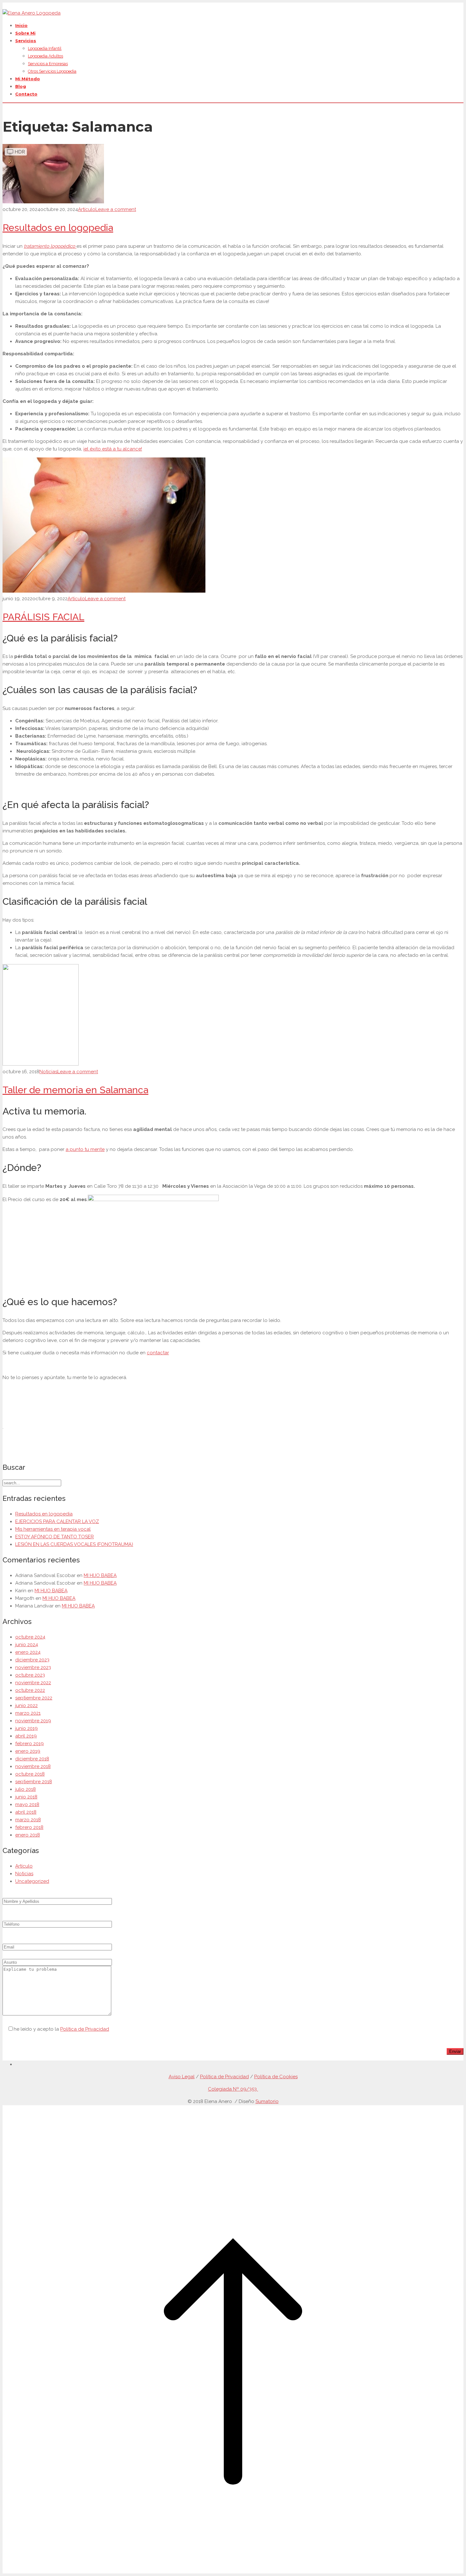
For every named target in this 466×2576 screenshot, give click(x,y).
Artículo (87, 209)
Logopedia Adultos (45, 56)
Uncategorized (32, 1881)
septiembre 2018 (34, 1782)
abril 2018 (26, 1812)
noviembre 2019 (33, 1721)
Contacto (26, 94)
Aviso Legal (182, 2077)
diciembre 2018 (32, 1759)
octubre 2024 (30, 1637)
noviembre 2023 (33, 1667)
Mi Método (28, 79)
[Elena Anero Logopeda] (32, 13)
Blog (21, 86)
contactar (158, 1353)
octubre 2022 (30, 1690)
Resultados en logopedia (58, 228)
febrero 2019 (29, 1744)
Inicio (21, 25)
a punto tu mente (85, 1149)
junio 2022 (26, 1705)
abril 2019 (26, 1736)
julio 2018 (26, 1789)
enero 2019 (28, 1751)
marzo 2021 (28, 1713)
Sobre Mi (25, 33)
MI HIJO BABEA (100, 1575)
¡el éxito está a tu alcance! (113, 449)
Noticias (48, 1072)
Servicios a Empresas (48, 64)
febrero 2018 (29, 1827)
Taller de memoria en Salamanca (75, 1090)
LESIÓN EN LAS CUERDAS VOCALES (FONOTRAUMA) (74, 1544)
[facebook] (17, 2064)
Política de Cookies (276, 2077)
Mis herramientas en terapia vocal (53, 1529)
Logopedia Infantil (45, 48)
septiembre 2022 (34, 1698)
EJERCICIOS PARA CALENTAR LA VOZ (57, 1521)
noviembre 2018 (33, 1766)
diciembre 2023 (32, 1660)
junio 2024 (27, 1645)
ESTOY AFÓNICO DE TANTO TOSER (55, 1537)
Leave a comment (116, 209)
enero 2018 (28, 1835)
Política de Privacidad (85, 2029)
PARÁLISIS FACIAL (43, 617)
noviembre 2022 (33, 1683)
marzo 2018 (28, 1820)
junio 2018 (26, 1797)
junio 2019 (26, 1728)
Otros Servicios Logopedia (52, 71)
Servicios (26, 41)
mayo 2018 (27, 1804)
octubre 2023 (30, 1675)
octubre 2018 (30, 1774)
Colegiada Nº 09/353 (233, 2089)
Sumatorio (267, 2101)
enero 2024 (28, 1652)
